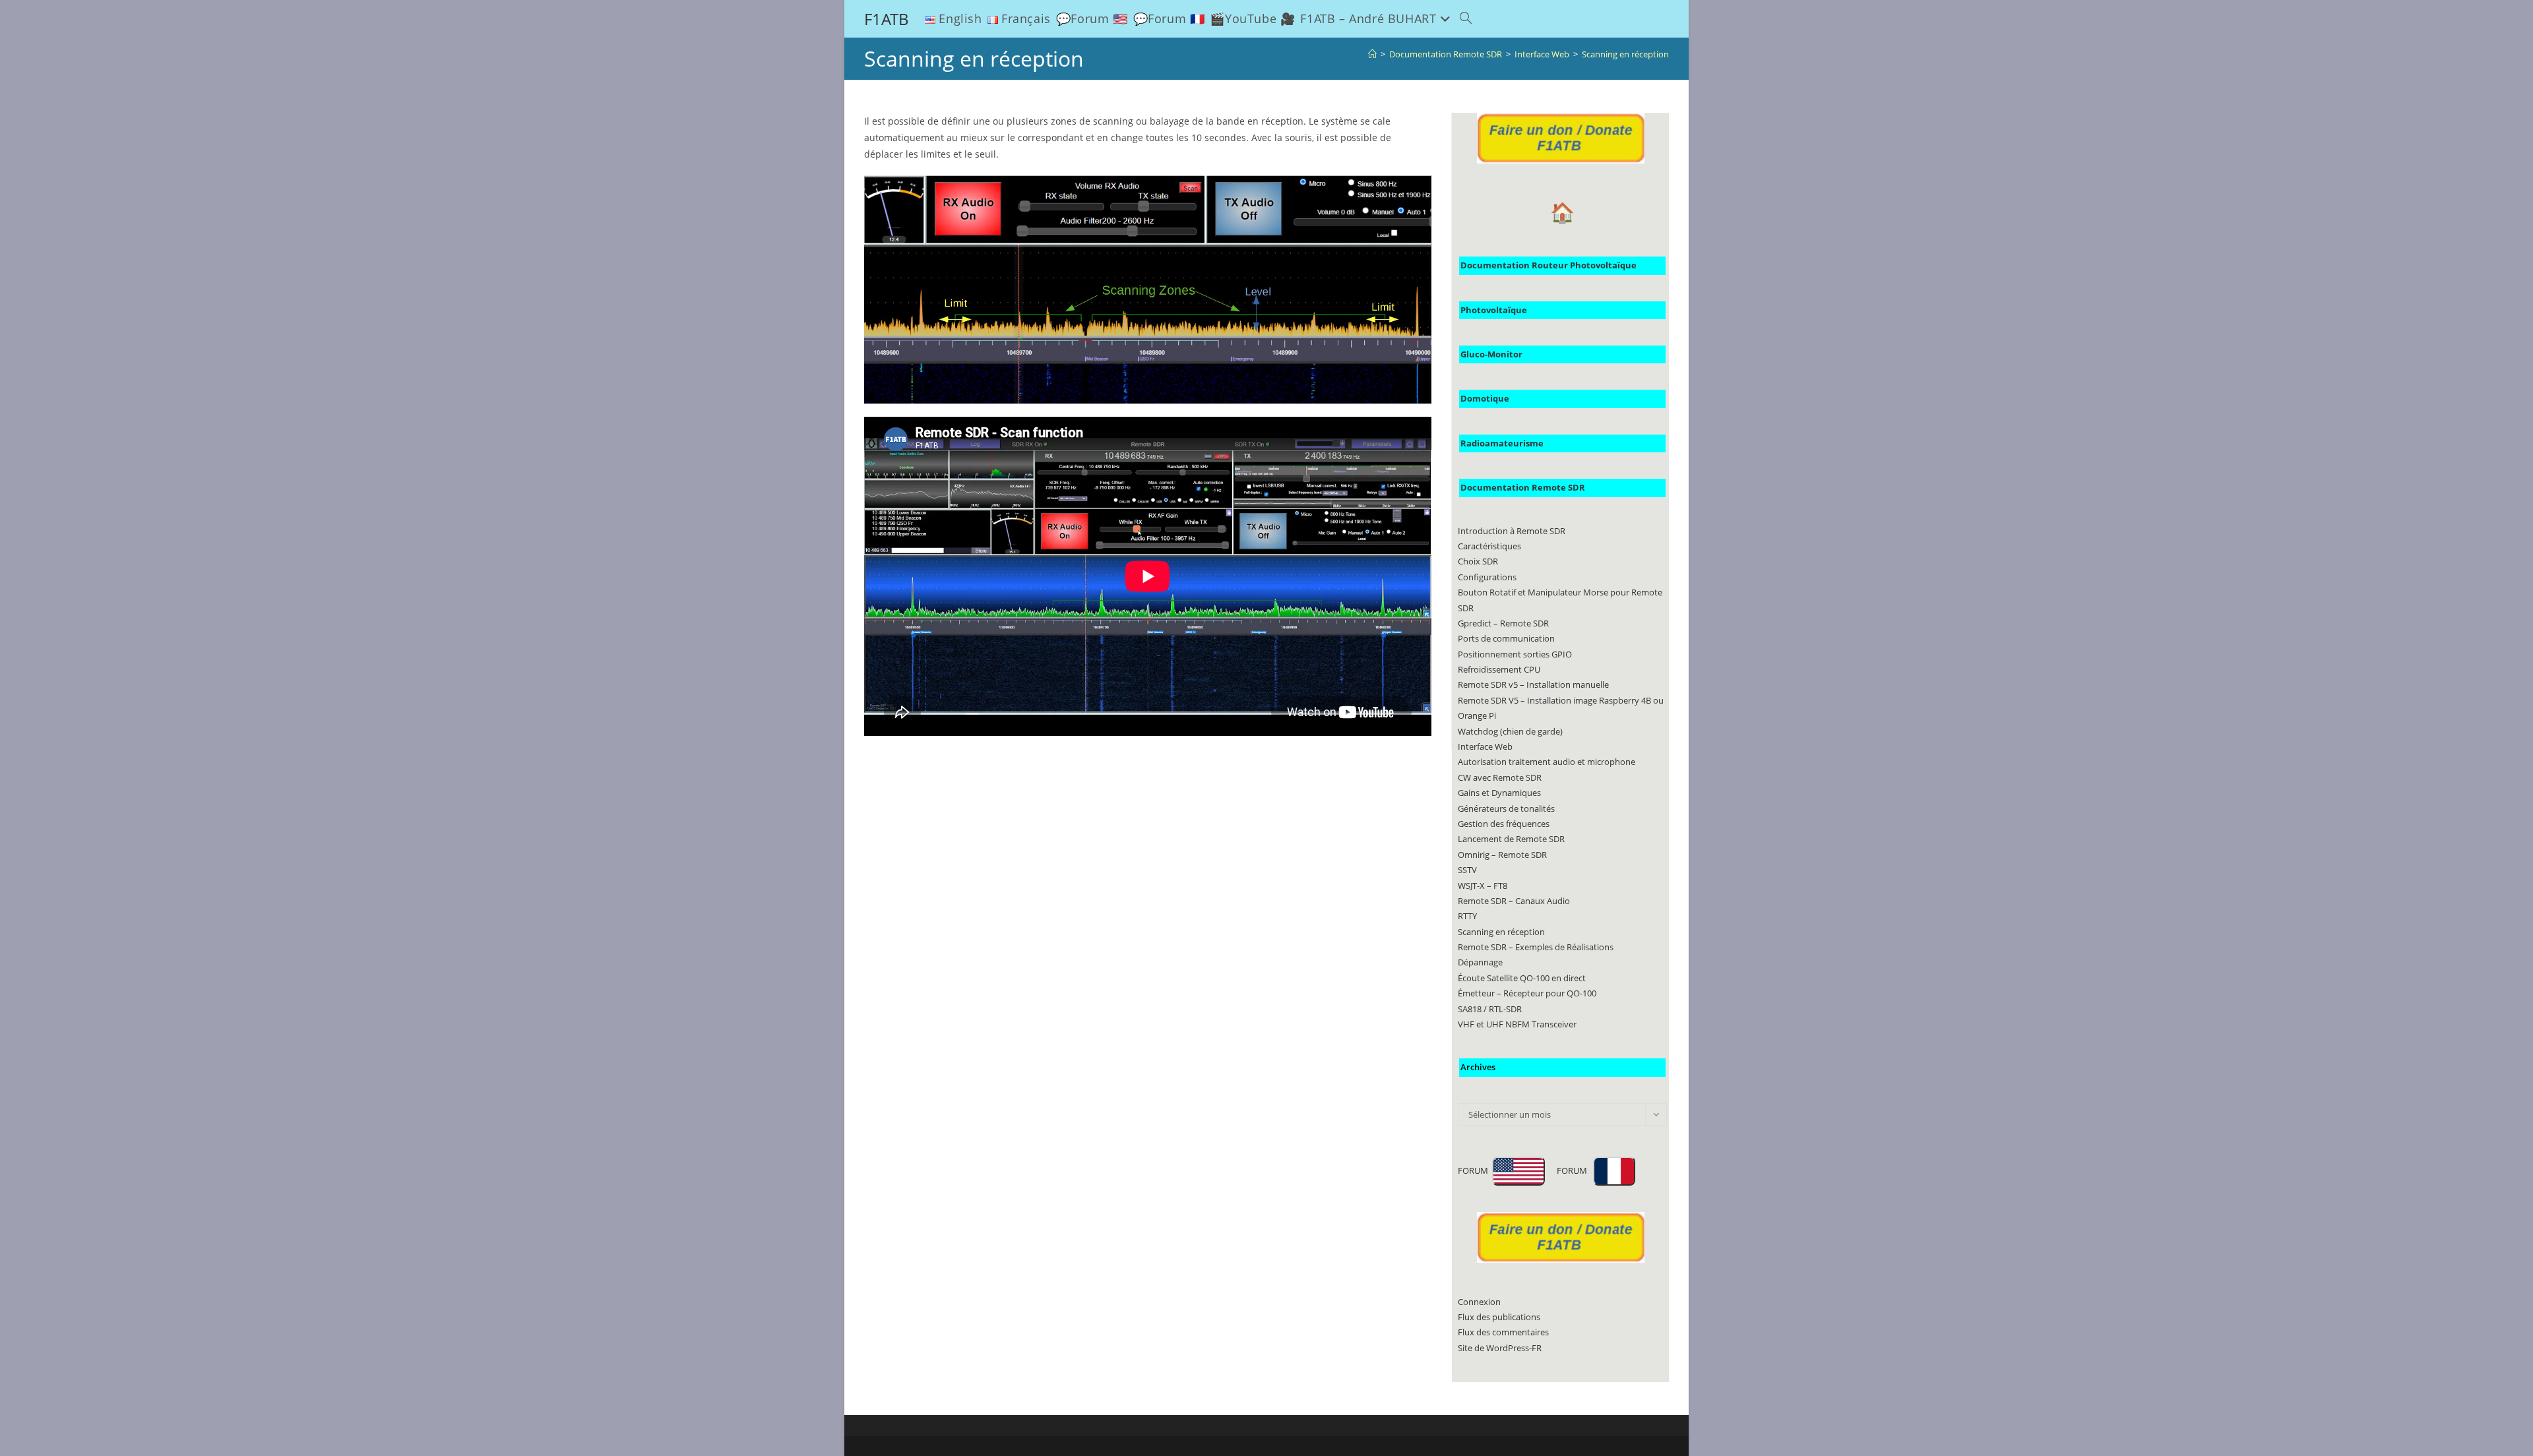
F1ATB (887, 19)
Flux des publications (1499, 1317)
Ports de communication (1506, 638)
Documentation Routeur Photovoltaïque (1548, 265)
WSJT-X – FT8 (1483, 886)
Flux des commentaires (1503, 1332)
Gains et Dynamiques (1499, 793)
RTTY (1467, 916)
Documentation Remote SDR (1523, 487)
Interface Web (1485, 746)
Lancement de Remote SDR (1511, 839)
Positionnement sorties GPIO (1515, 654)
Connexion (1479, 1302)
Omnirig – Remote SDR (1502, 855)
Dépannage (1480, 962)
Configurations (1487, 577)
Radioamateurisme (1502, 443)
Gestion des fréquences (1504, 824)
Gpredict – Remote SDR (1503, 623)
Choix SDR (1478, 561)
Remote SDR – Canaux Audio (1514, 901)
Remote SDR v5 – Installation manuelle (1533, 684)
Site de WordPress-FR (1500, 1348)
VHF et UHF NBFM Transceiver (1517, 1024)
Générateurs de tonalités (1506, 808)
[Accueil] (1372, 54)
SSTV (1467, 870)
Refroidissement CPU (1499, 669)
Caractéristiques (1489, 546)
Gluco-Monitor (1491, 354)
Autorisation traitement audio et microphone (1547, 762)
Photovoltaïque (1494, 310)
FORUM (1475, 1170)
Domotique (1485, 398)
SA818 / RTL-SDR (1490, 1009)
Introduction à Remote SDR (1512, 531)
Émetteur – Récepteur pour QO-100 (1527, 993)
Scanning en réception (1625, 54)
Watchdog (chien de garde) (1510, 731)
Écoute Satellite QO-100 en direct (1522, 978)
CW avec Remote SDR (1500, 777)
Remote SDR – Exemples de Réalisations (1536, 947)
